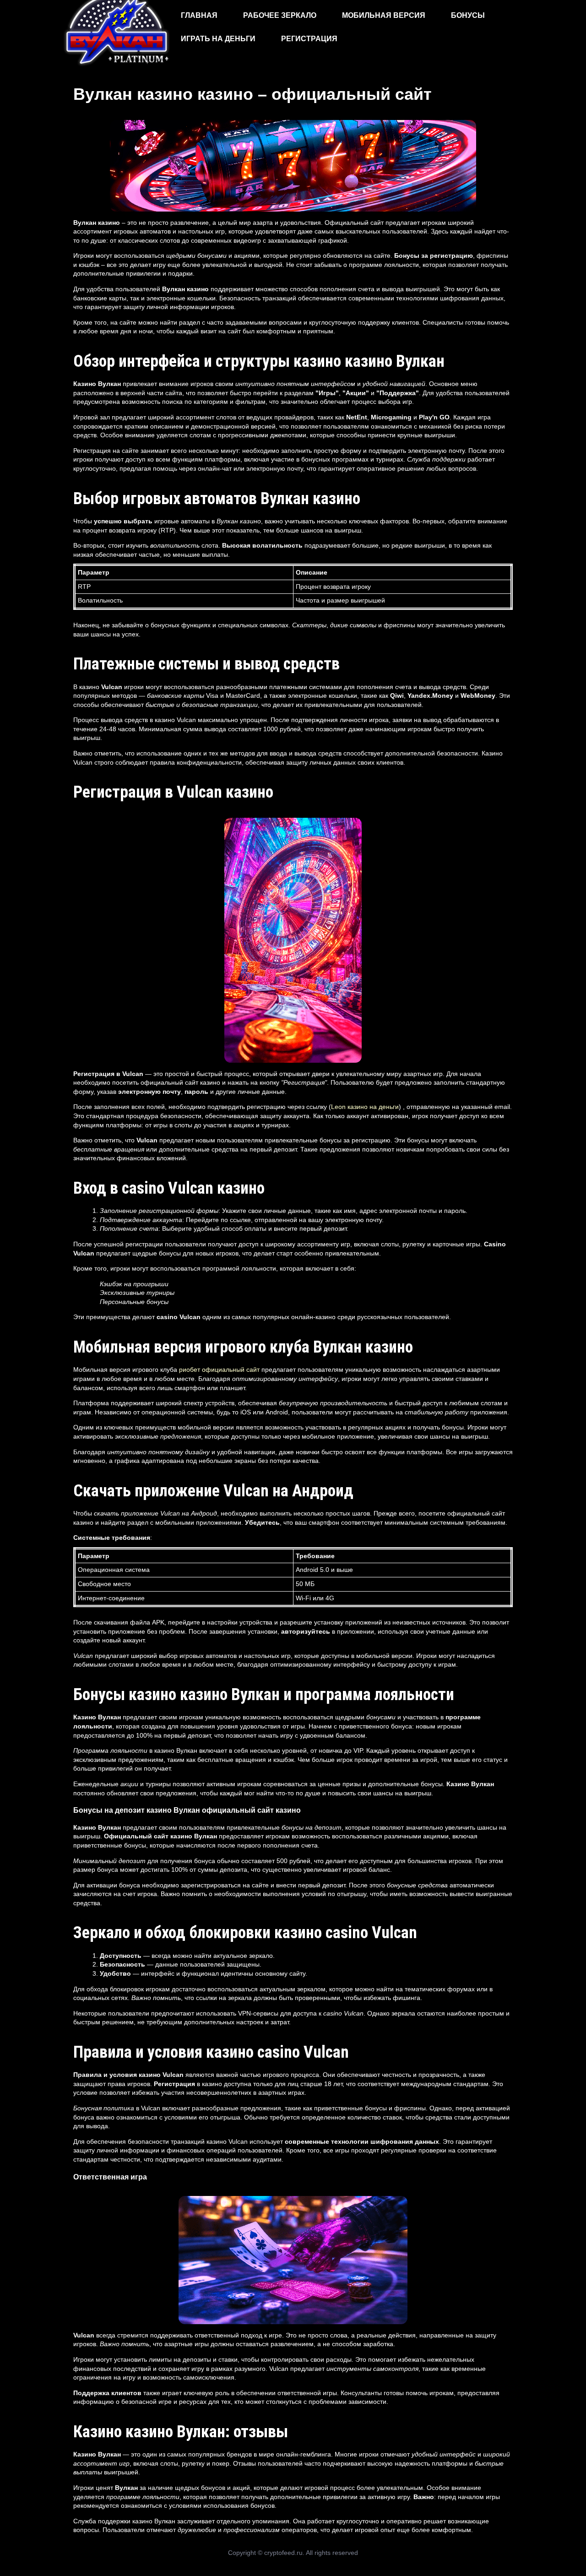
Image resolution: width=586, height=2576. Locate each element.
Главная (199, 15)
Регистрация (309, 39)
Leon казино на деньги (365, 1107)
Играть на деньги (218, 39)
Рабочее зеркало (280, 15)
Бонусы (468, 15)
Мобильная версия (384, 15)
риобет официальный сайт (219, 1370)
